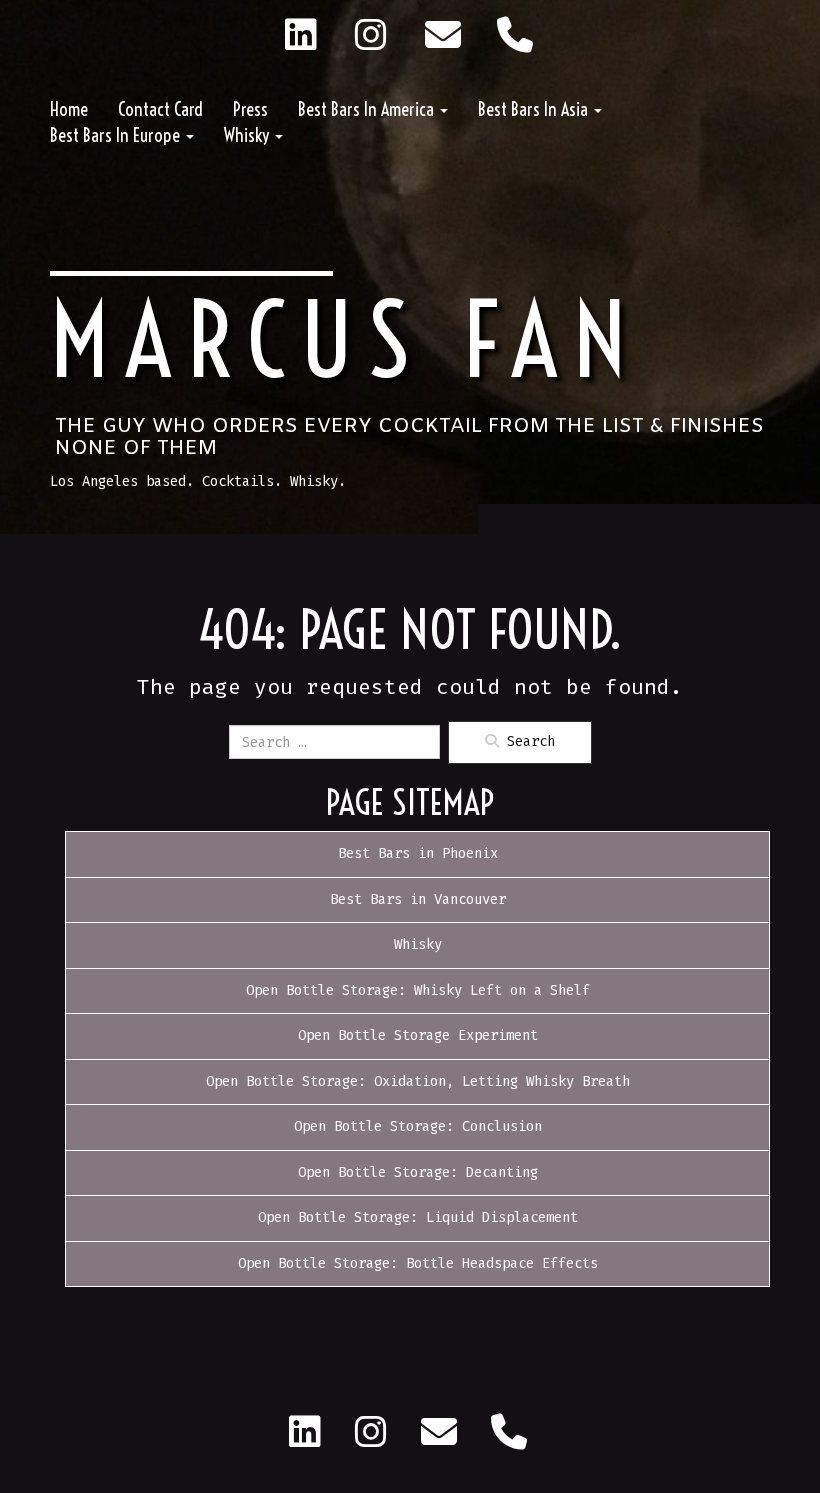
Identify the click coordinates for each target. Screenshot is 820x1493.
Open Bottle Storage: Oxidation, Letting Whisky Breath (418, 1081)
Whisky (248, 135)
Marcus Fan (345, 340)
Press (250, 109)
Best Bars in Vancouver (418, 899)
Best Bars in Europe (117, 135)
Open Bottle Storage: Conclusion (418, 1126)
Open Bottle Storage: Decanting (418, 1172)
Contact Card (160, 109)
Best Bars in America (368, 109)
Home (69, 109)
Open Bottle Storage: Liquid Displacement (418, 1217)
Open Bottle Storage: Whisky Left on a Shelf (418, 990)
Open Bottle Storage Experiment (418, 1035)
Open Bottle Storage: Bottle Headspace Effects (418, 1263)
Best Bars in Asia (535, 109)
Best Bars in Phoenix (418, 853)
